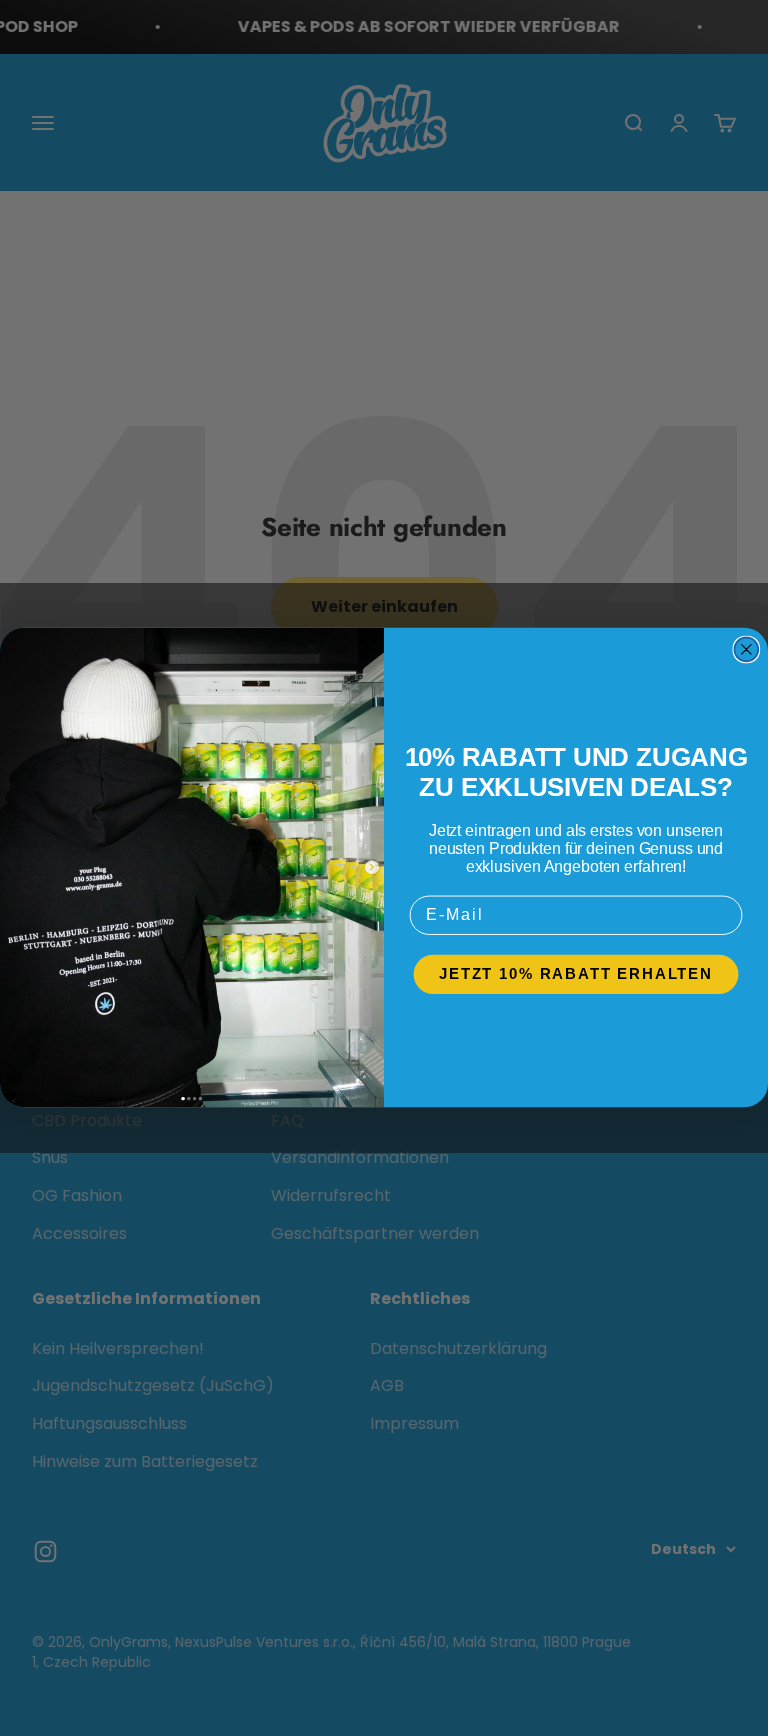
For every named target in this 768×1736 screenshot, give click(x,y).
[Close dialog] (747, 650)
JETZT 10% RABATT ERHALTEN (576, 974)
